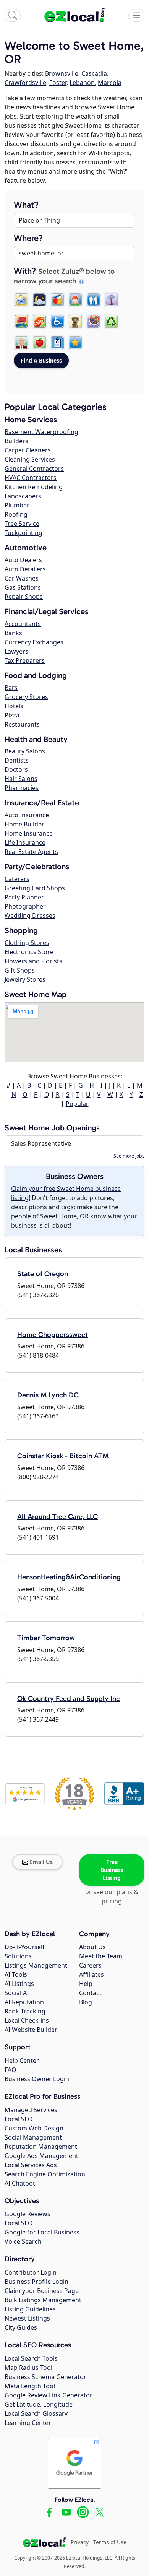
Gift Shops (20, 970)
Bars (11, 688)
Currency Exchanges (34, 642)
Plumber (17, 505)
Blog (86, 2002)
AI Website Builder (31, 2030)
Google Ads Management (41, 2156)
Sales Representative (41, 1143)
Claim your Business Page (42, 2291)
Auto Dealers (23, 560)
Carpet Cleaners (28, 450)
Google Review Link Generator (49, 2395)
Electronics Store (29, 952)
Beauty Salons (25, 751)
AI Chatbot (20, 2183)
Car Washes (22, 578)
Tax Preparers (25, 660)
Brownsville (62, 73)
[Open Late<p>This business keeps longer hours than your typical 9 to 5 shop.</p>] (39, 300)
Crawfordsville (25, 83)
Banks (13, 633)
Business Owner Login (37, 2079)
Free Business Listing (112, 1870)
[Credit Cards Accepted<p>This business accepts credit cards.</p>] (57, 300)
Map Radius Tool (28, 2368)
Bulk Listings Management (43, 2300)
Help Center (22, 2060)
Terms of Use (110, 2542)
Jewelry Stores (25, 979)
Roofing (16, 514)
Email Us (41, 1862)
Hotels (14, 706)
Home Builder (24, 824)
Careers (90, 1965)
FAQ (11, 2070)
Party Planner (24, 897)
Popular (77, 1104)
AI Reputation (24, 2002)
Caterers (17, 879)
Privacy (80, 2542)
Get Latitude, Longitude (39, 2404)
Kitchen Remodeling (34, 487)
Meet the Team (101, 1956)
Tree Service (22, 524)
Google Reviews (28, 2214)
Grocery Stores (26, 697)
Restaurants (22, 724)
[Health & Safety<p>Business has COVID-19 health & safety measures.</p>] (57, 343)
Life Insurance (25, 842)
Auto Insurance (27, 815)
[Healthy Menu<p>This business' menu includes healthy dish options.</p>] (39, 343)
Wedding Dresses (30, 916)
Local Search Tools (31, 2358)
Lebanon (82, 83)
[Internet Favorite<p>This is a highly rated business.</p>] (75, 343)
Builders (16, 441)
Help (86, 1984)
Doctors (16, 769)
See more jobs (129, 1156)
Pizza (12, 715)
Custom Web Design (34, 2128)
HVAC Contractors (31, 478)
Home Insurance (29, 833)
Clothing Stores (27, 943)
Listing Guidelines (30, 2309)
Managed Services (31, 2110)
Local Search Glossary (36, 2413)
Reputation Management (41, 2147)
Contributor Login (31, 2272)
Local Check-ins (27, 2020)
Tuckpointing (23, 533)
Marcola (110, 83)
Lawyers (16, 651)
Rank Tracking (25, 2011)
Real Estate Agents (31, 852)
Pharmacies (22, 788)
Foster (58, 83)
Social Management (33, 2137)
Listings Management (36, 1965)
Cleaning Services (30, 459)
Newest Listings (27, 2318)
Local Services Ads (31, 2165)
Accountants (23, 624)
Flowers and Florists (33, 961)
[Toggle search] (13, 15)
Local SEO (19, 2119)
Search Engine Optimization (45, 2174)
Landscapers (23, 496)
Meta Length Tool (30, 2386)
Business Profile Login (36, 2282)
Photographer (25, 906)
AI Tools (16, 1974)
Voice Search (23, 2241)
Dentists (17, 760)
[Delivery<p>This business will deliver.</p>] (21, 321)
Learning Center (28, 2423)
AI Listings (19, 1984)
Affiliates (92, 1974)
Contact (90, 1993)
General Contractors (34, 468)
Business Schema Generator (45, 2377)
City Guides (21, 2327)
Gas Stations (23, 587)
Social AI (17, 1993)
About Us (92, 1947)
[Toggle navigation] (136, 15)
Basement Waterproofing (41, 432)
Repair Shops (24, 597)
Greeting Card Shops (35, 888)
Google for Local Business (42, 2232)
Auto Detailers (25, 569)
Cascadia (94, 73)
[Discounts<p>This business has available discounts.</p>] (39, 321)
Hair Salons (21, 779)
